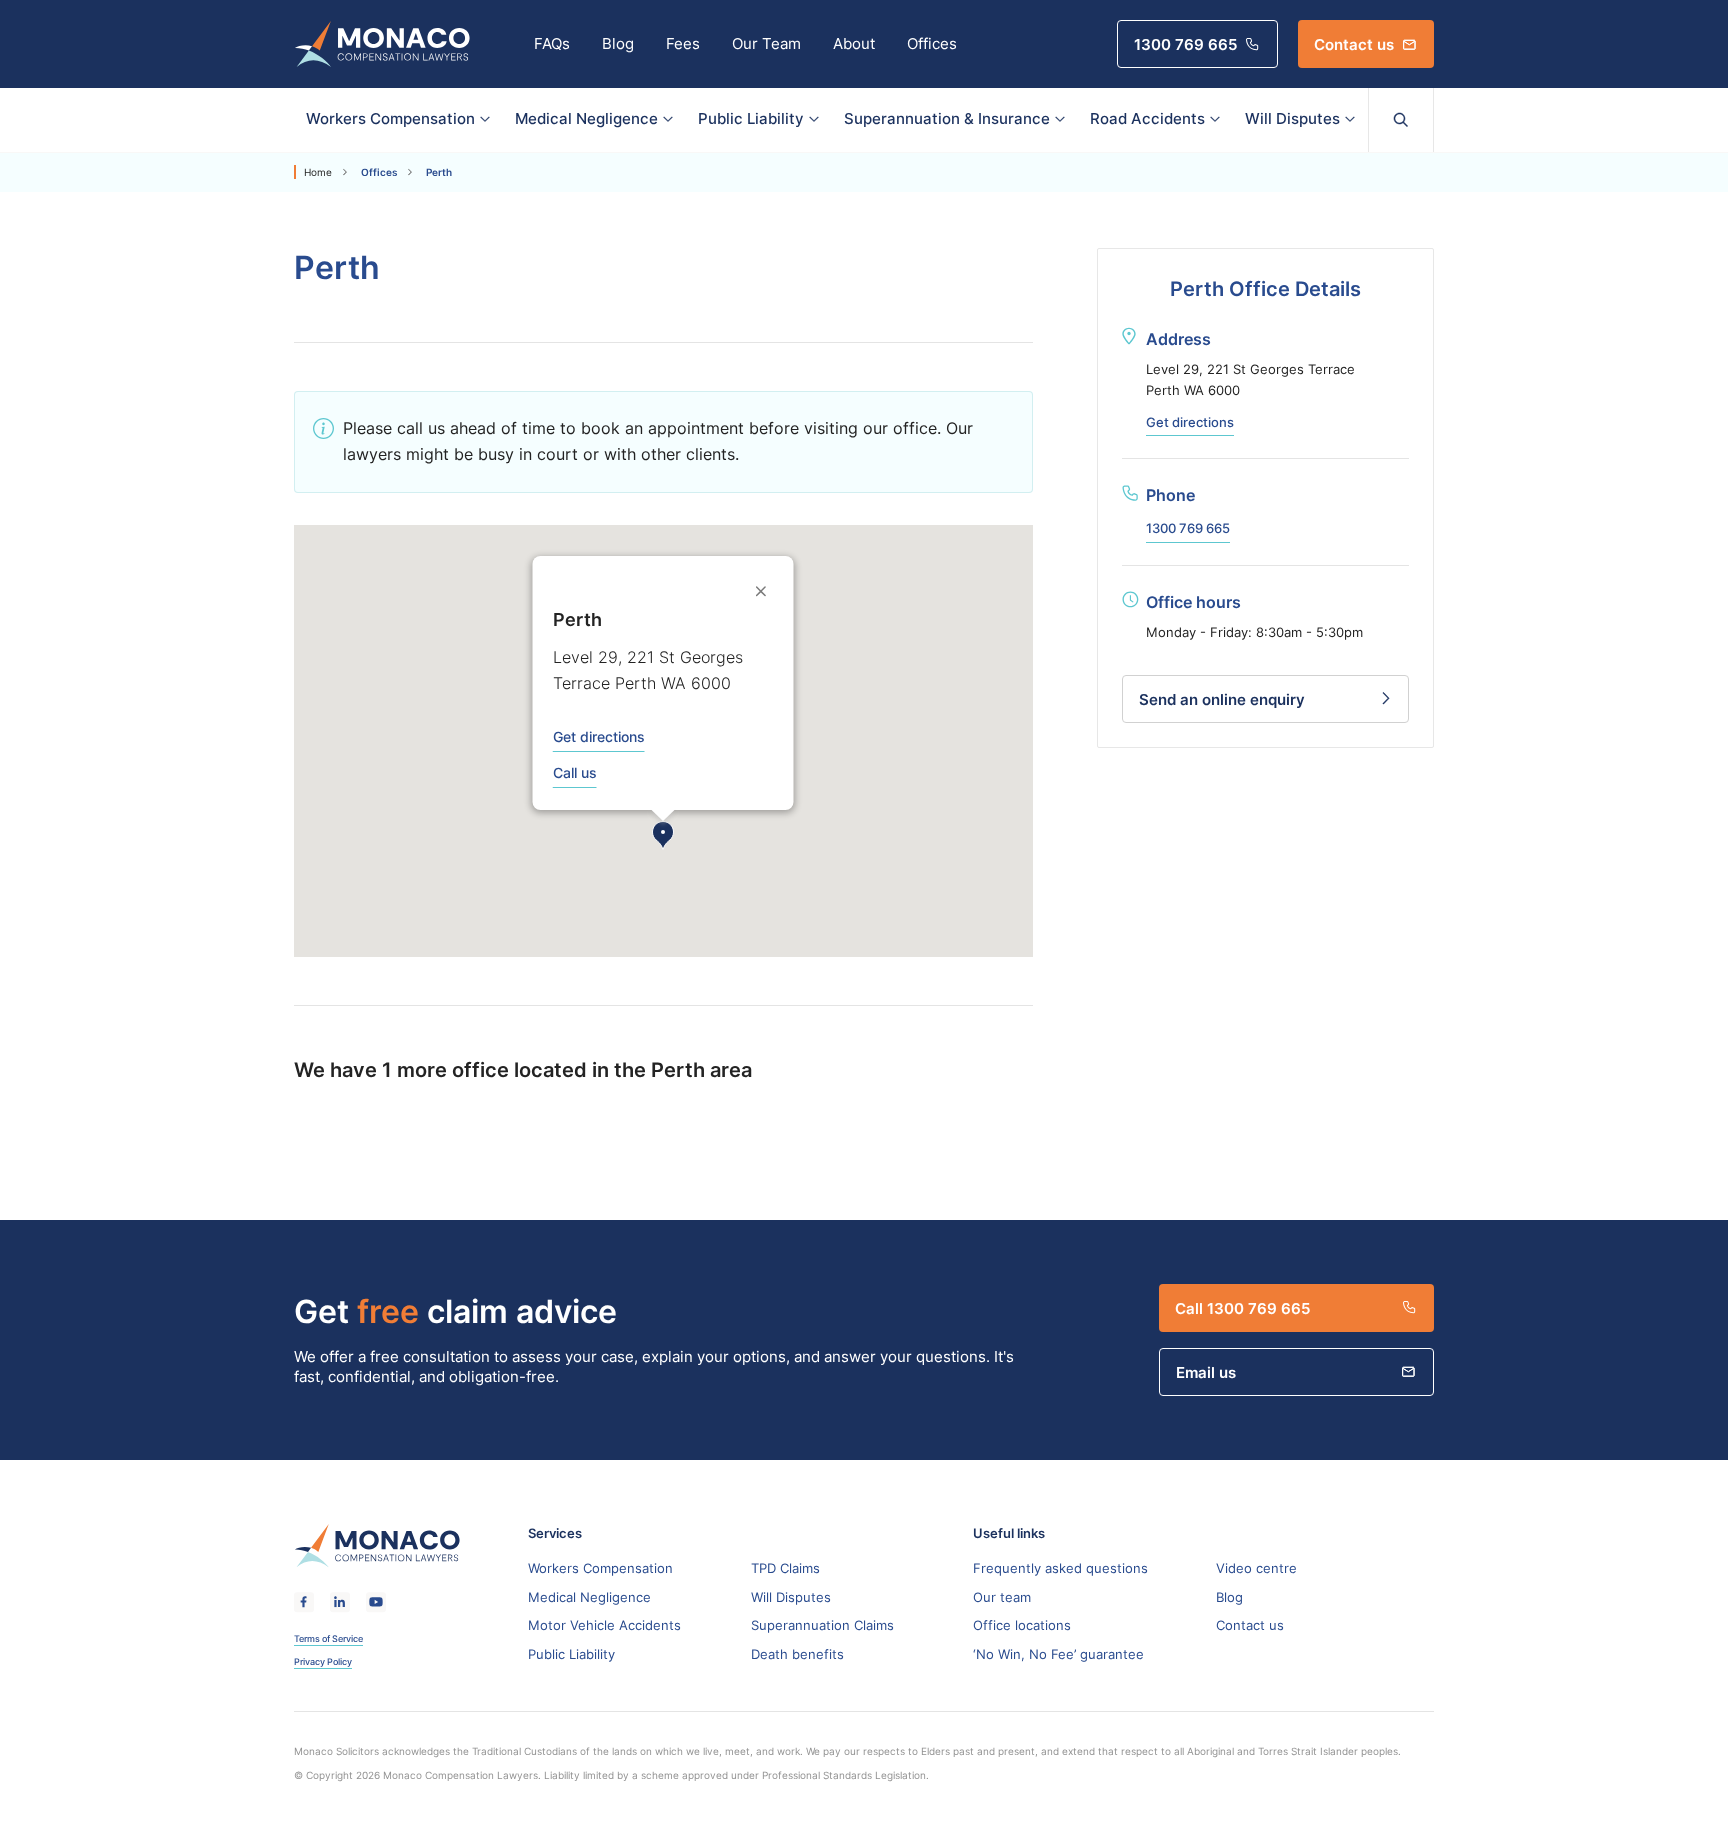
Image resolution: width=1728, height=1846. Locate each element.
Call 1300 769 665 (1242, 1308)
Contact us (1354, 44)
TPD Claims (785, 1568)
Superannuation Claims (822, 1625)
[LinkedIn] (340, 1602)
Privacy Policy (323, 1662)
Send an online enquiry (1222, 699)
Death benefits (797, 1654)
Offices (932, 43)
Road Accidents (1147, 118)
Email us (1206, 1372)
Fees (683, 43)
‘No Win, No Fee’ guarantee (1058, 1654)
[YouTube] (376, 1602)
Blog (618, 43)
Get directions (599, 737)
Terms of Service (328, 1639)
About (854, 43)
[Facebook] (304, 1602)
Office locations (1022, 1625)
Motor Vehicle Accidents (604, 1625)
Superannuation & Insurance (947, 118)
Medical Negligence (586, 118)
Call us (575, 773)
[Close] (763, 591)
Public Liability (751, 118)
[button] (663, 835)
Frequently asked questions (1060, 1568)
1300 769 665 (1185, 44)
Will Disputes (1292, 118)
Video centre (1256, 1568)
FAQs (552, 43)
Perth (439, 172)
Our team (1002, 1597)
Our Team (766, 43)
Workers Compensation (390, 118)
